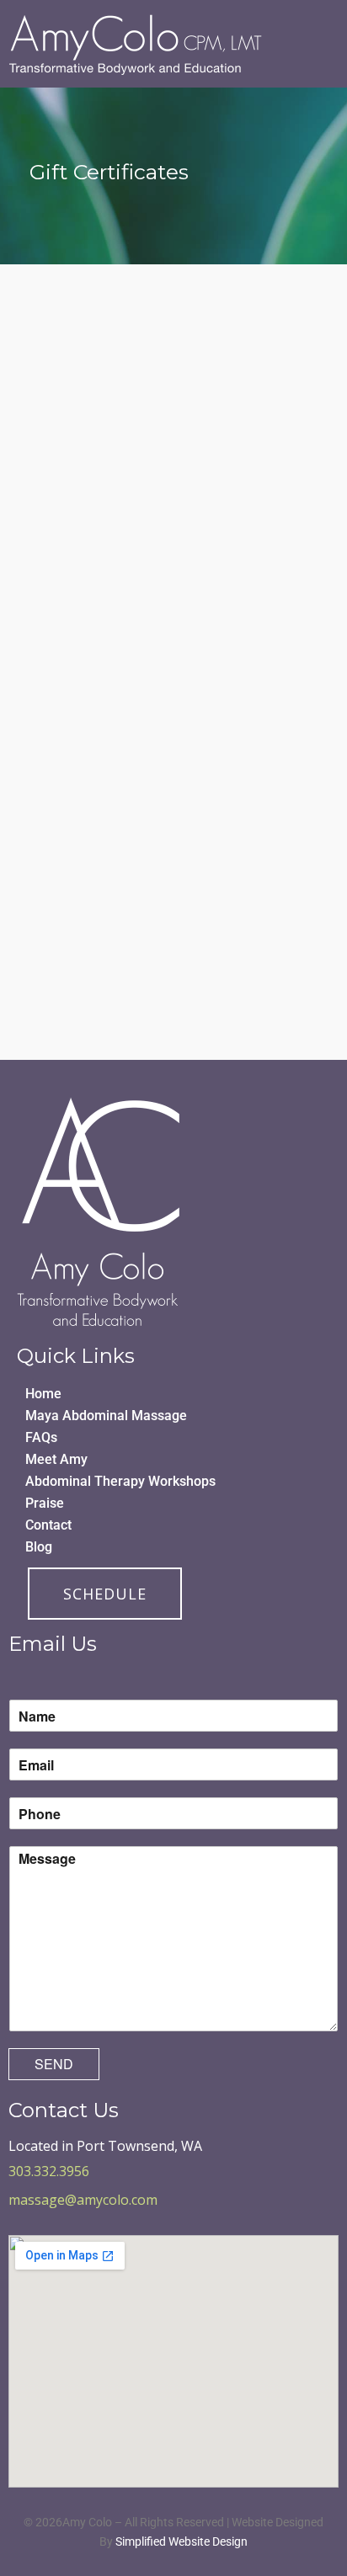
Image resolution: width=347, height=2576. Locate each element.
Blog (39, 1547)
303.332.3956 (49, 2171)
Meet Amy (56, 1459)
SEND (54, 2064)
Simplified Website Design (182, 2541)
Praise (45, 1503)
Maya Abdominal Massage (106, 1416)
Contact (48, 1525)
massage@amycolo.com (83, 2200)
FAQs (41, 1437)
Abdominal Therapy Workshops (120, 1481)
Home (43, 1394)
